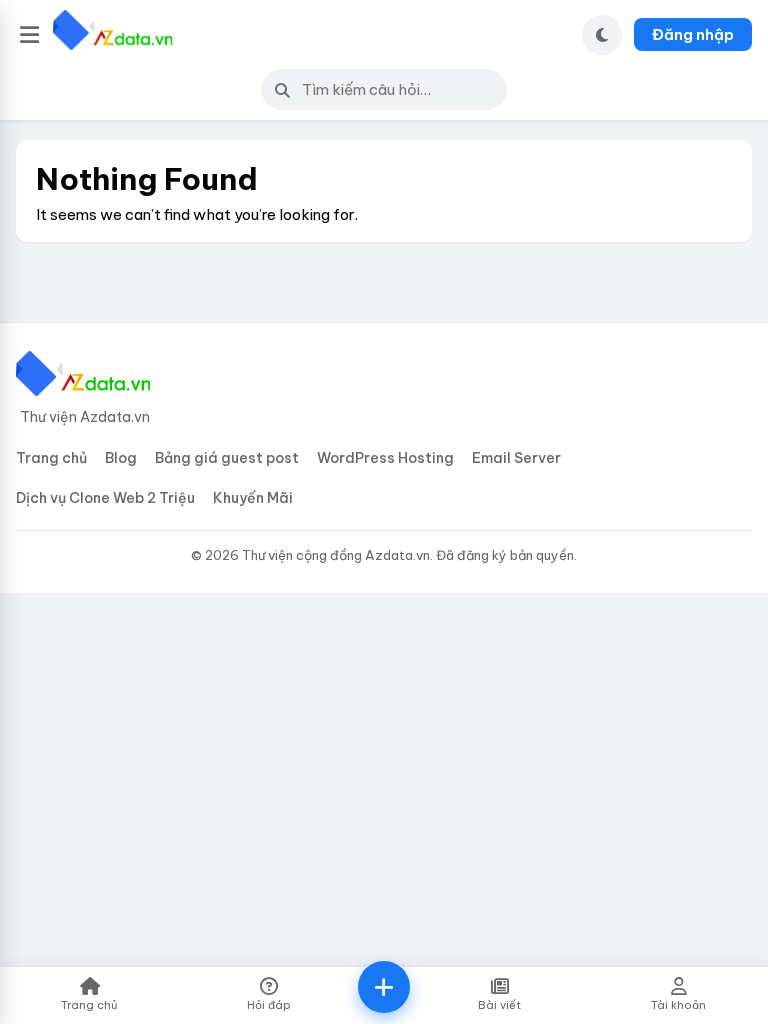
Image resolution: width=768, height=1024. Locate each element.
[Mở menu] (29, 35)
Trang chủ (51, 458)
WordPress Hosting (385, 458)
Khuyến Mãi (253, 498)
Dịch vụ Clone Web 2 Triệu (105, 498)
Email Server (516, 458)
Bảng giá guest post (227, 458)
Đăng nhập (693, 34)
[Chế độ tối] (602, 35)
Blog (121, 458)
